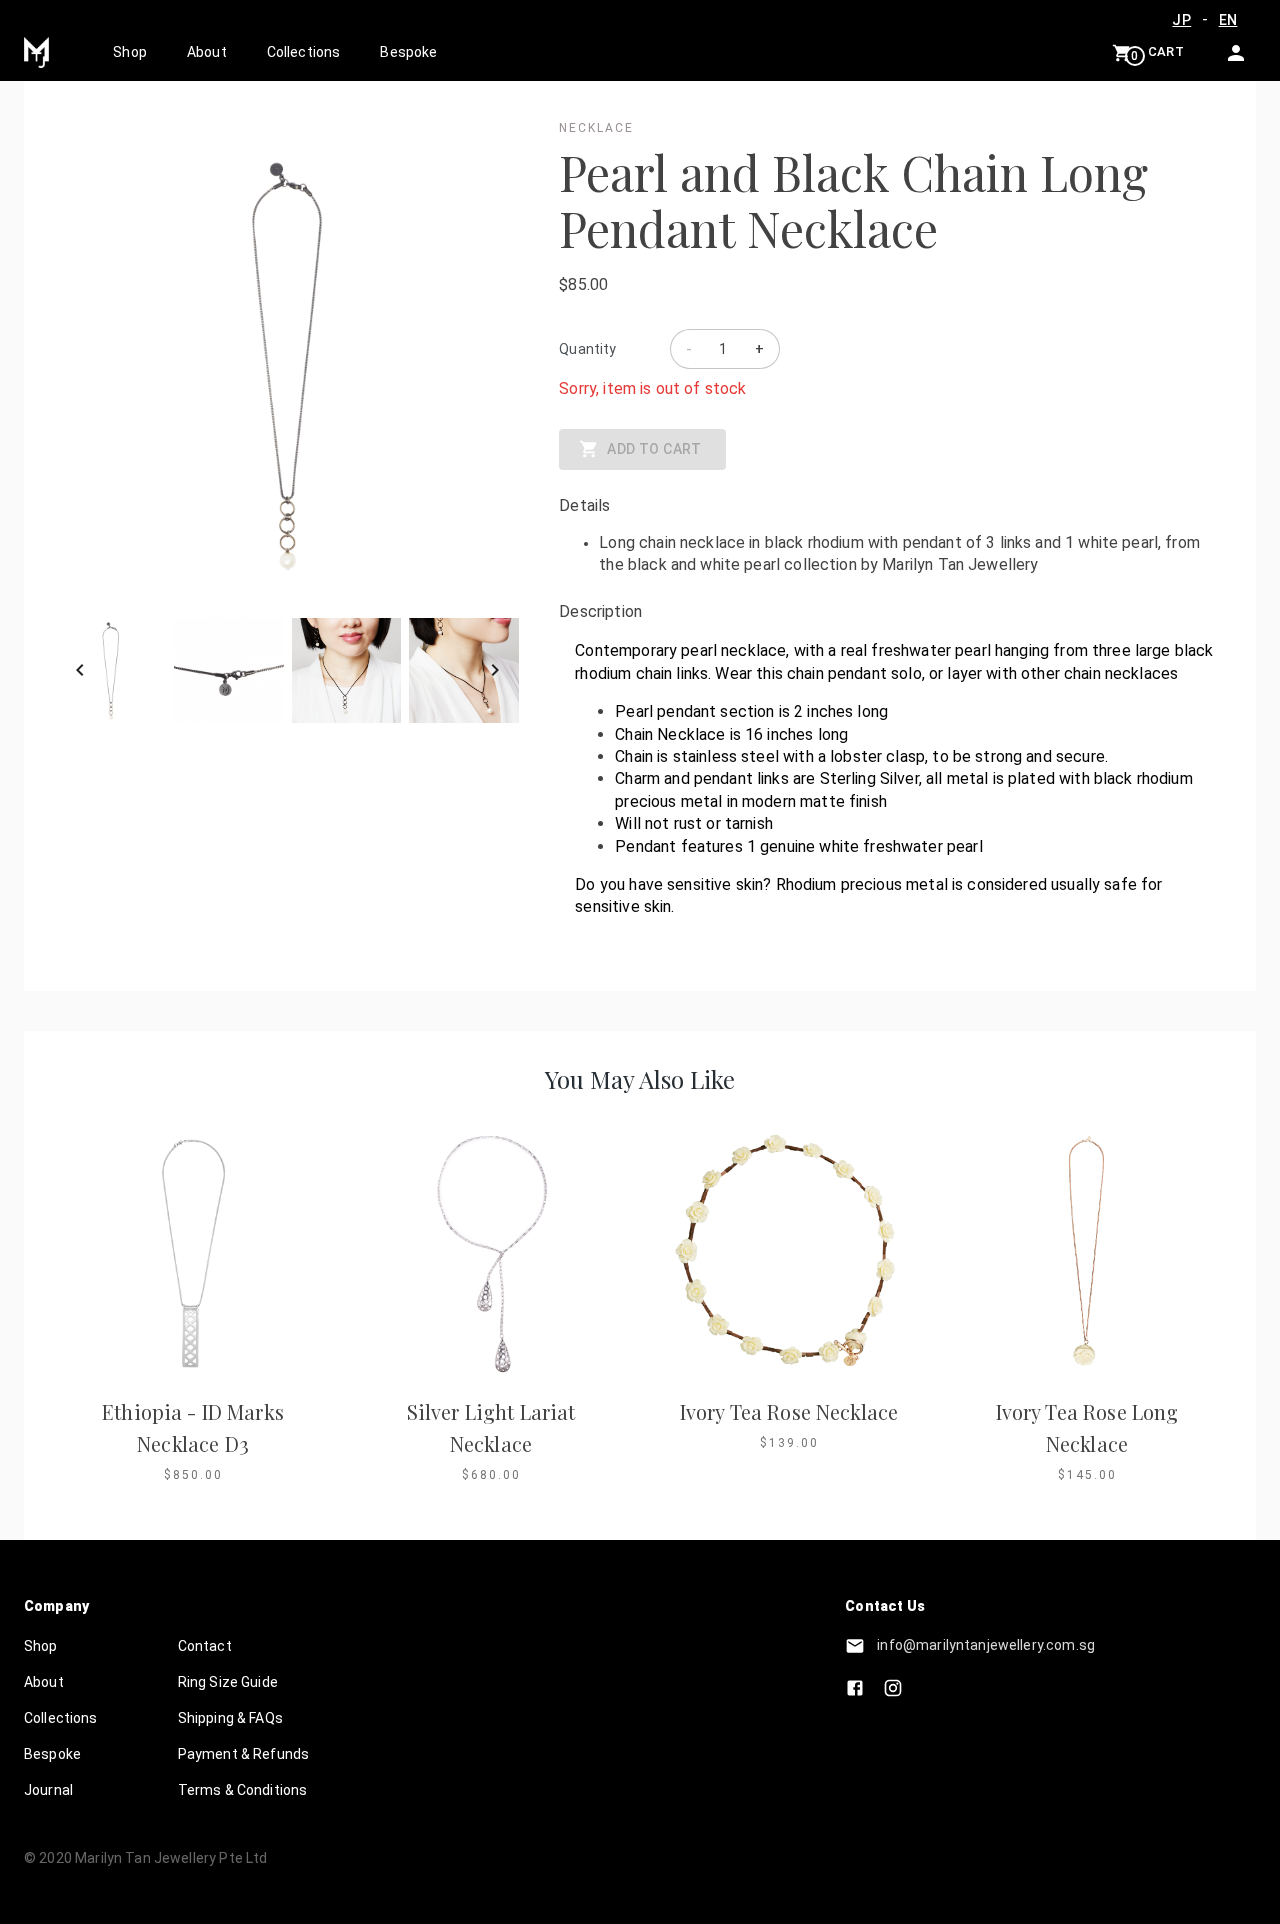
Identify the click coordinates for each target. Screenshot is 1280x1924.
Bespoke (408, 52)
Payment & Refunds (244, 1754)
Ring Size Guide (228, 1682)
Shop (130, 52)
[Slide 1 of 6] (287, 670)
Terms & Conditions (243, 1790)
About (207, 52)
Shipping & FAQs (230, 1718)
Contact (205, 1646)
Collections (304, 52)
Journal (48, 1790)
